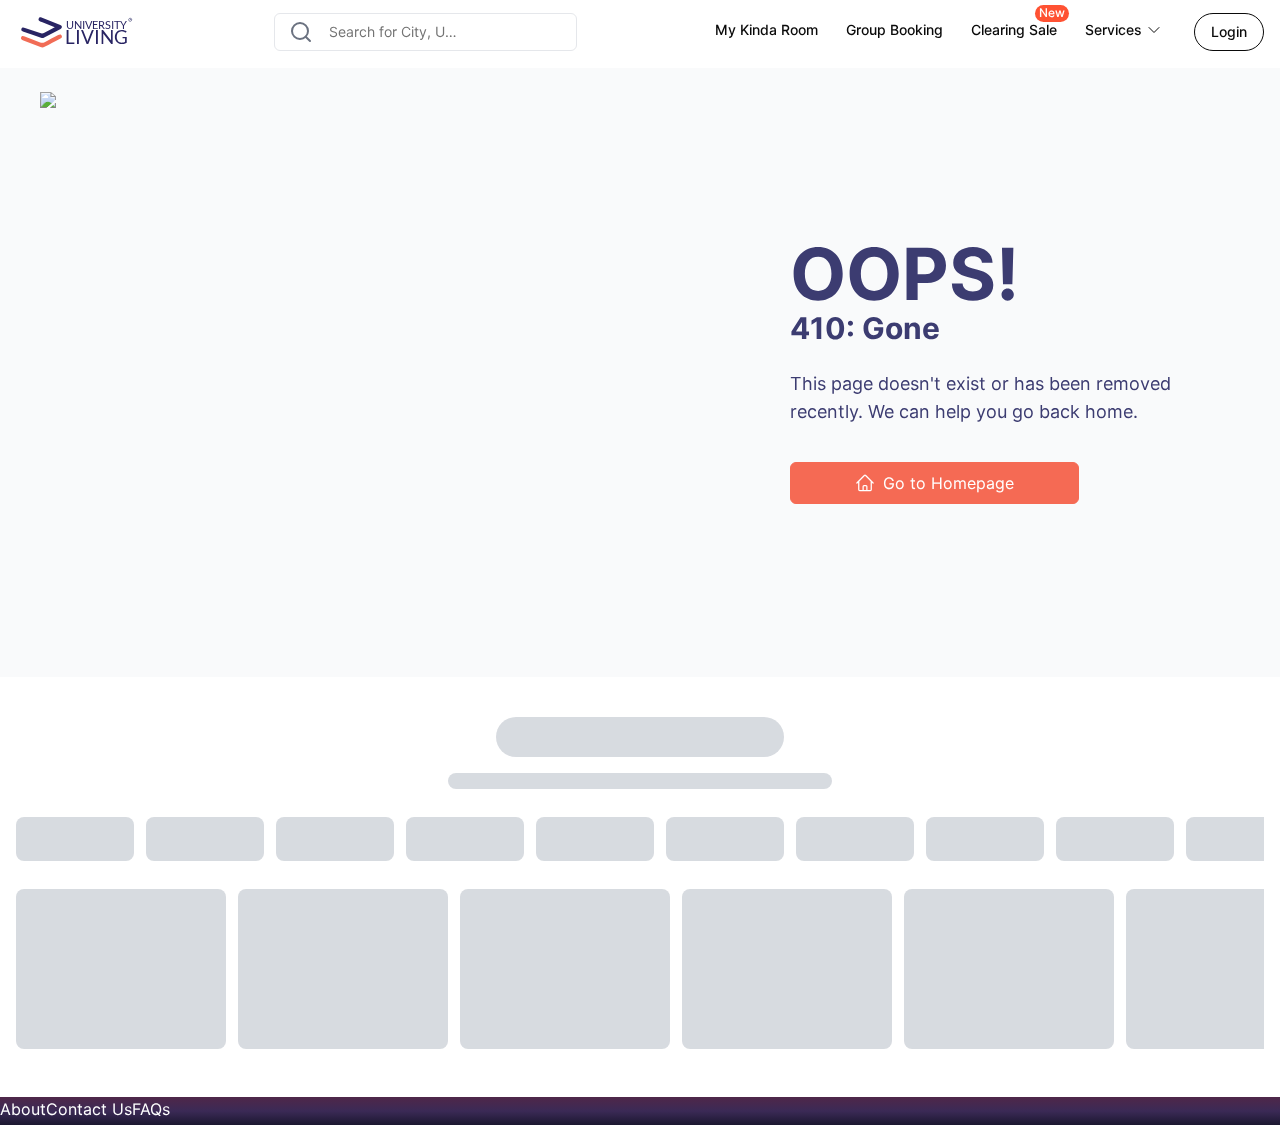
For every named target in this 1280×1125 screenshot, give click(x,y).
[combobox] (425, 32)
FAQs (151, 1109)
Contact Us (89, 1109)
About (23, 1109)
